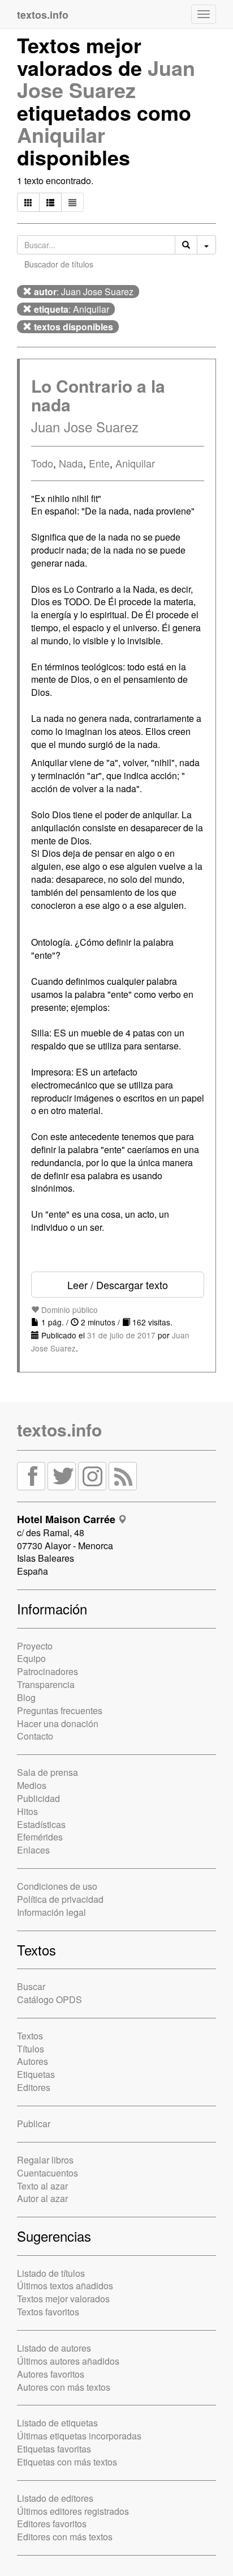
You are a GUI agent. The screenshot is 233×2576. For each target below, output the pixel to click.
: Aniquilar (72, 309)
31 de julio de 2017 (121, 1335)
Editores (34, 2087)
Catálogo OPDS (49, 1999)
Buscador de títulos (59, 264)
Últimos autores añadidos (68, 2361)
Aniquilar (61, 134)
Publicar (34, 2124)
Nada (71, 463)
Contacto (35, 1736)
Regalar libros (45, 2160)
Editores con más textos (65, 2537)
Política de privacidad (60, 1899)
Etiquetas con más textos (67, 2462)
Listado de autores (54, 2348)
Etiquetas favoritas (54, 2449)
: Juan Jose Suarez (84, 292)
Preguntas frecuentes (60, 1710)
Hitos (27, 1811)
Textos (30, 2036)
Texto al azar (42, 2186)
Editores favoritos (52, 2524)
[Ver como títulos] (50, 202)
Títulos (31, 2049)
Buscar (31, 1986)
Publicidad (38, 1798)
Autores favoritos (51, 2374)
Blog (26, 1697)
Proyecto (35, 1646)
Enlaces (33, 1850)
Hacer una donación (58, 1723)
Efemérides (40, 1837)
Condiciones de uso (57, 1886)
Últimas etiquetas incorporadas (79, 2436)
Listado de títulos (51, 2273)
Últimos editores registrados (73, 2511)
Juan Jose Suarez (106, 79)
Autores (33, 2061)
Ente (99, 463)
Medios (32, 1785)
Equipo (31, 1658)
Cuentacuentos (48, 2173)
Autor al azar (42, 2198)
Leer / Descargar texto (118, 1285)
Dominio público (68, 1310)
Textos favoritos (48, 2312)
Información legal (51, 1912)
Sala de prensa (48, 1772)
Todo (42, 463)
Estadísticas (41, 1824)
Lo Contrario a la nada (98, 395)
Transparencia (46, 1684)
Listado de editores (55, 2498)
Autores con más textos (64, 2387)
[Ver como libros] (28, 202)
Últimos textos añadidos (65, 2286)
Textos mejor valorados (63, 2299)
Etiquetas (36, 2074)
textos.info (59, 1429)
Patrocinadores (48, 1671)
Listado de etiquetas (57, 2423)
